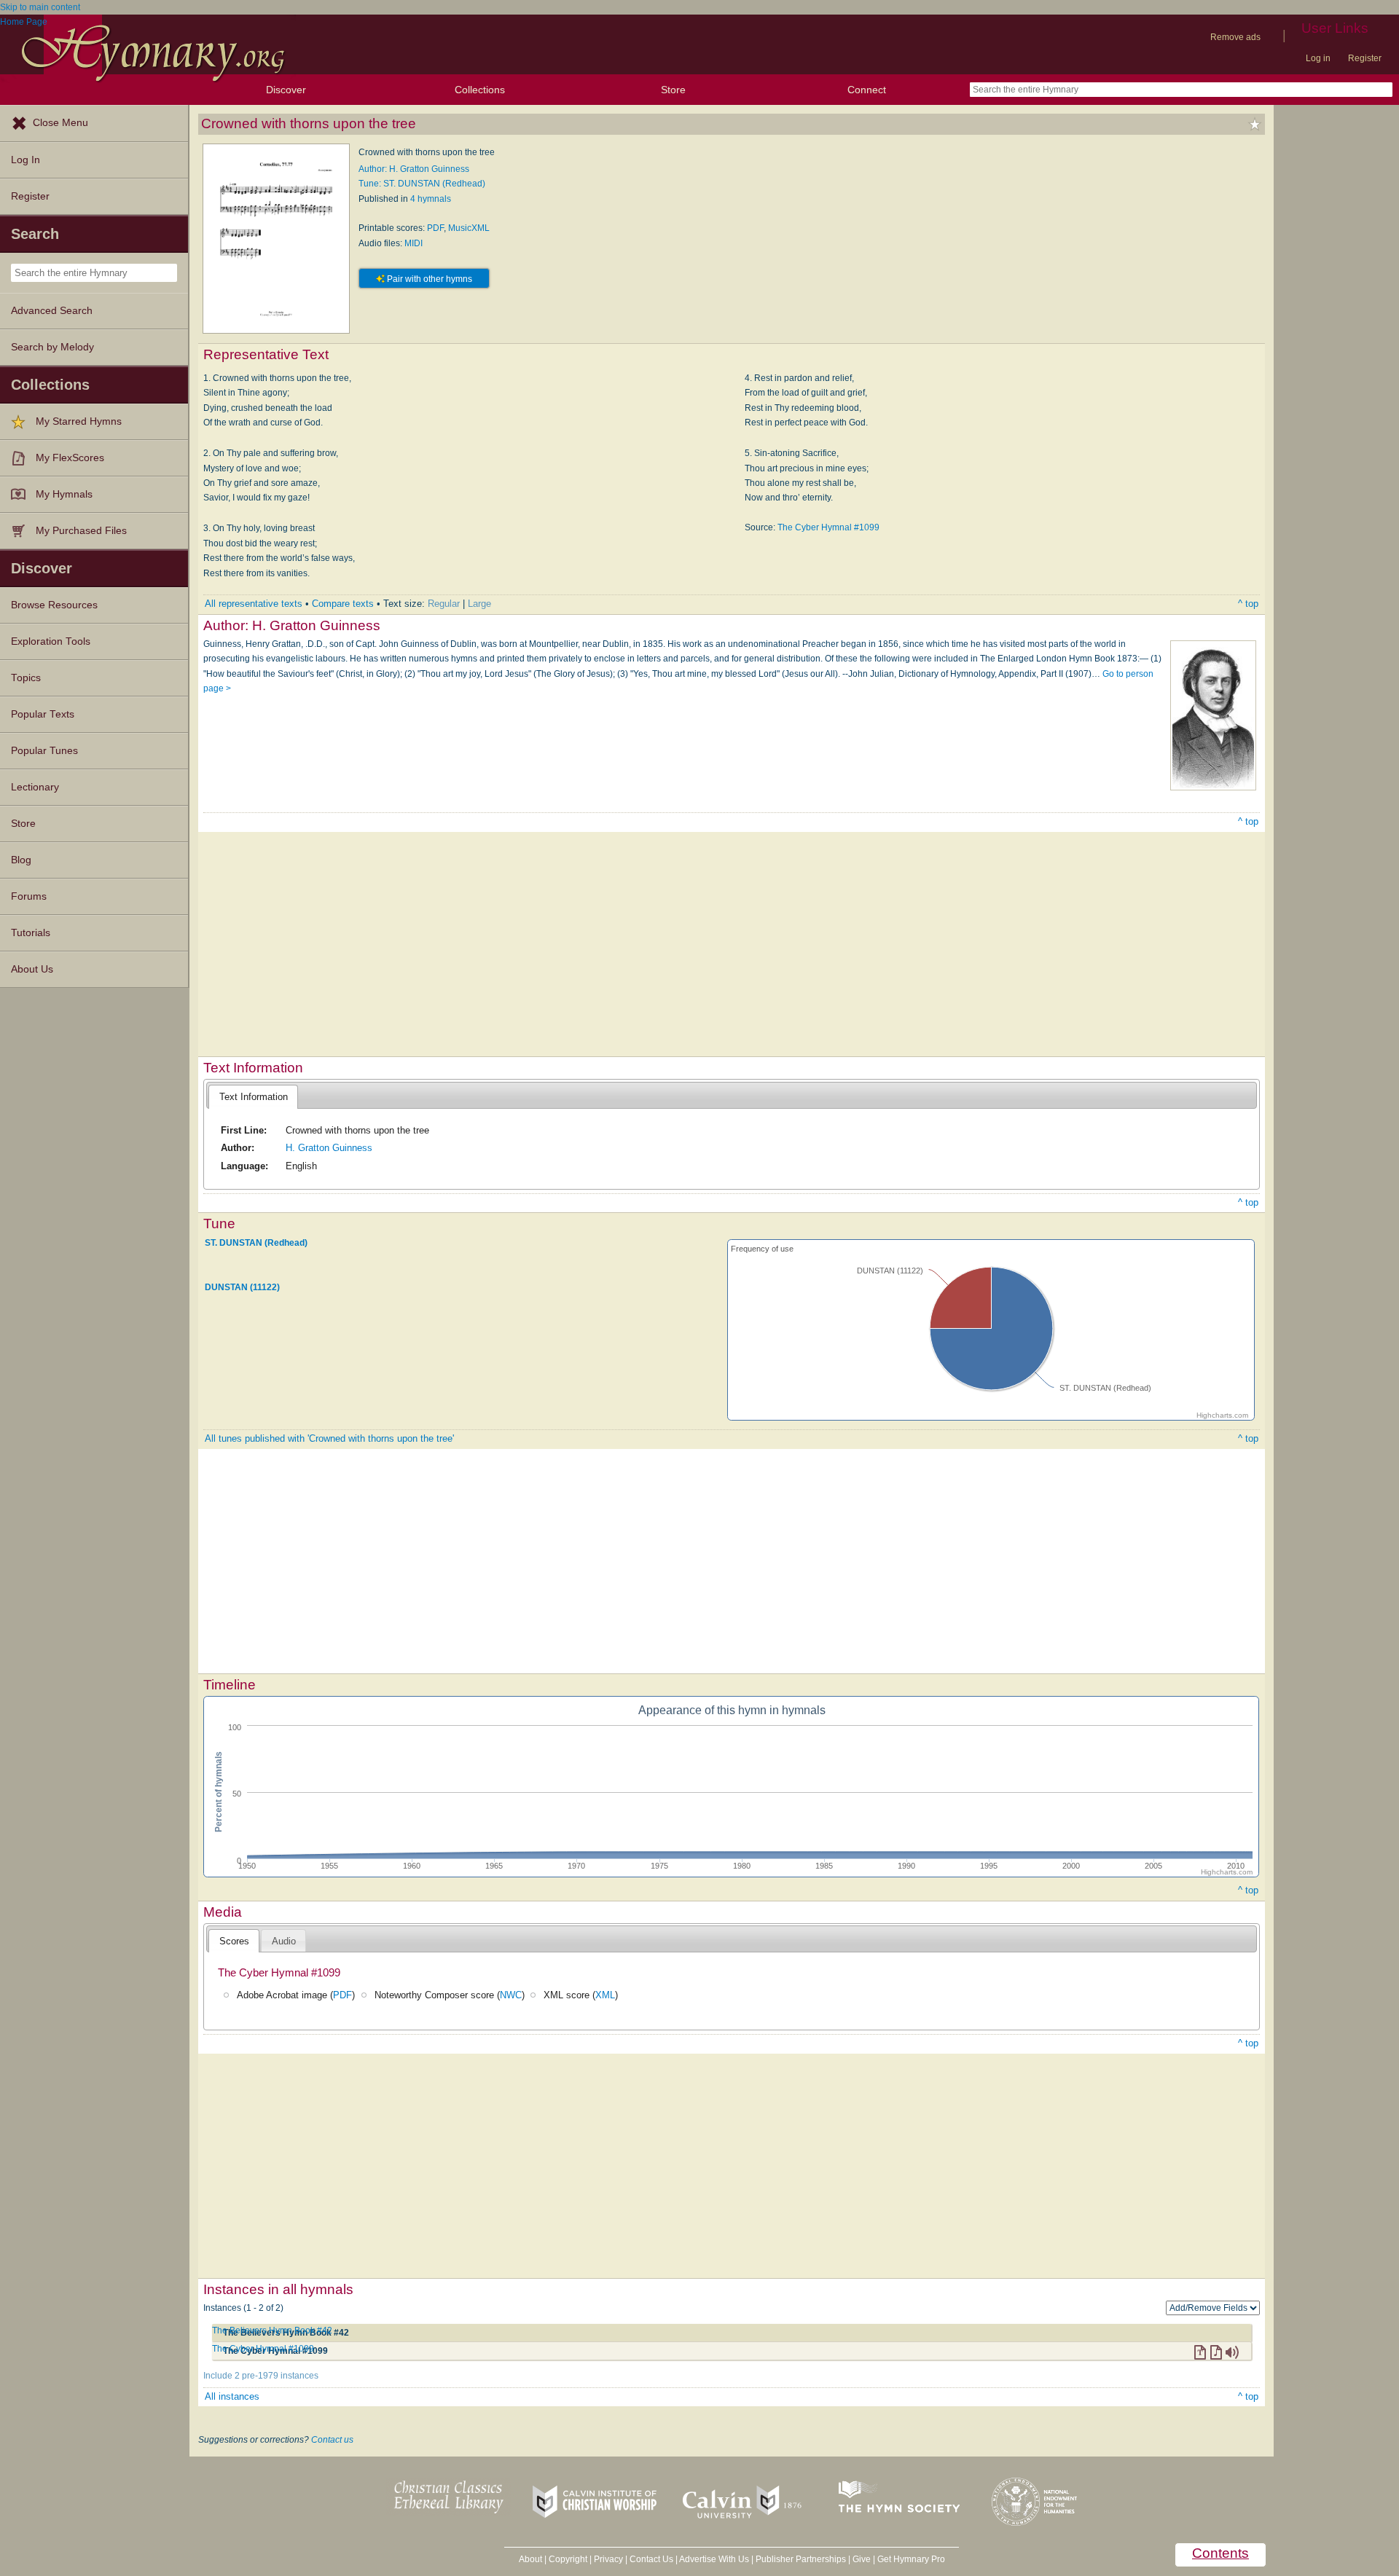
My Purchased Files (81, 531)
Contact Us (651, 2559)
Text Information (254, 1097)
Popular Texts (43, 714)
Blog (21, 860)
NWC (511, 1995)
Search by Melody (52, 347)
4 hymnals (431, 199)
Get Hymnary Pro (911, 2559)
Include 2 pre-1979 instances (261, 2376)
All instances (232, 2396)
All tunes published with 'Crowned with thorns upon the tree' (329, 1438)
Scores (234, 1941)
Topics (26, 678)
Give (862, 2559)
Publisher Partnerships (801, 2559)
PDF (435, 228)
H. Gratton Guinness (329, 1148)
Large (479, 604)
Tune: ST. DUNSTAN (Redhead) (422, 184)
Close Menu (60, 123)
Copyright (568, 2559)
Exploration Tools (51, 641)
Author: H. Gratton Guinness (414, 169)
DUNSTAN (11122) (242, 1287)
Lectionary (35, 787)
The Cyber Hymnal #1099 (828, 527)
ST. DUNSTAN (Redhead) (256, 1242)
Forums (29, 896)
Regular (444, 604)
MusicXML (469, 228)
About (530, 2559)
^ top (1248, 604)
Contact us (332, 2440)
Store (673, 90)
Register (1365, 58)
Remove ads (1235, 37)
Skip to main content (40, 7)
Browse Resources (54, 605)
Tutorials (31, 933)
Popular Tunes (44, 751)
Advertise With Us (714, 2559)
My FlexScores (70, 458)
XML (605, 1995)
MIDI (414, 243)
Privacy (608, 2559)
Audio (284, 1941)
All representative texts (254, 604)
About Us (32, 969)
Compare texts (343, 604)
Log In (26, 160)
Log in (1318, 58)
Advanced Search (52, 311)
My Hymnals (64, 494)
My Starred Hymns (79, 421)
